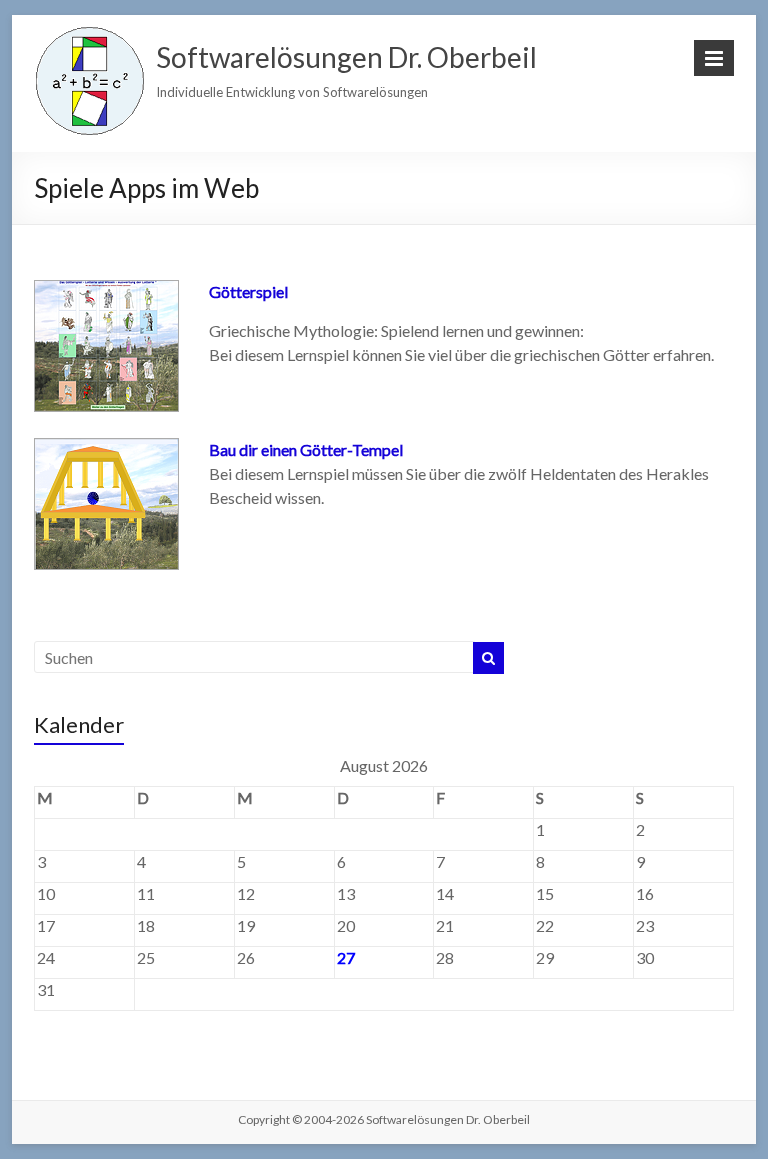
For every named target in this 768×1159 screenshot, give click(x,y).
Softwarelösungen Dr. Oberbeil (346, 57)
